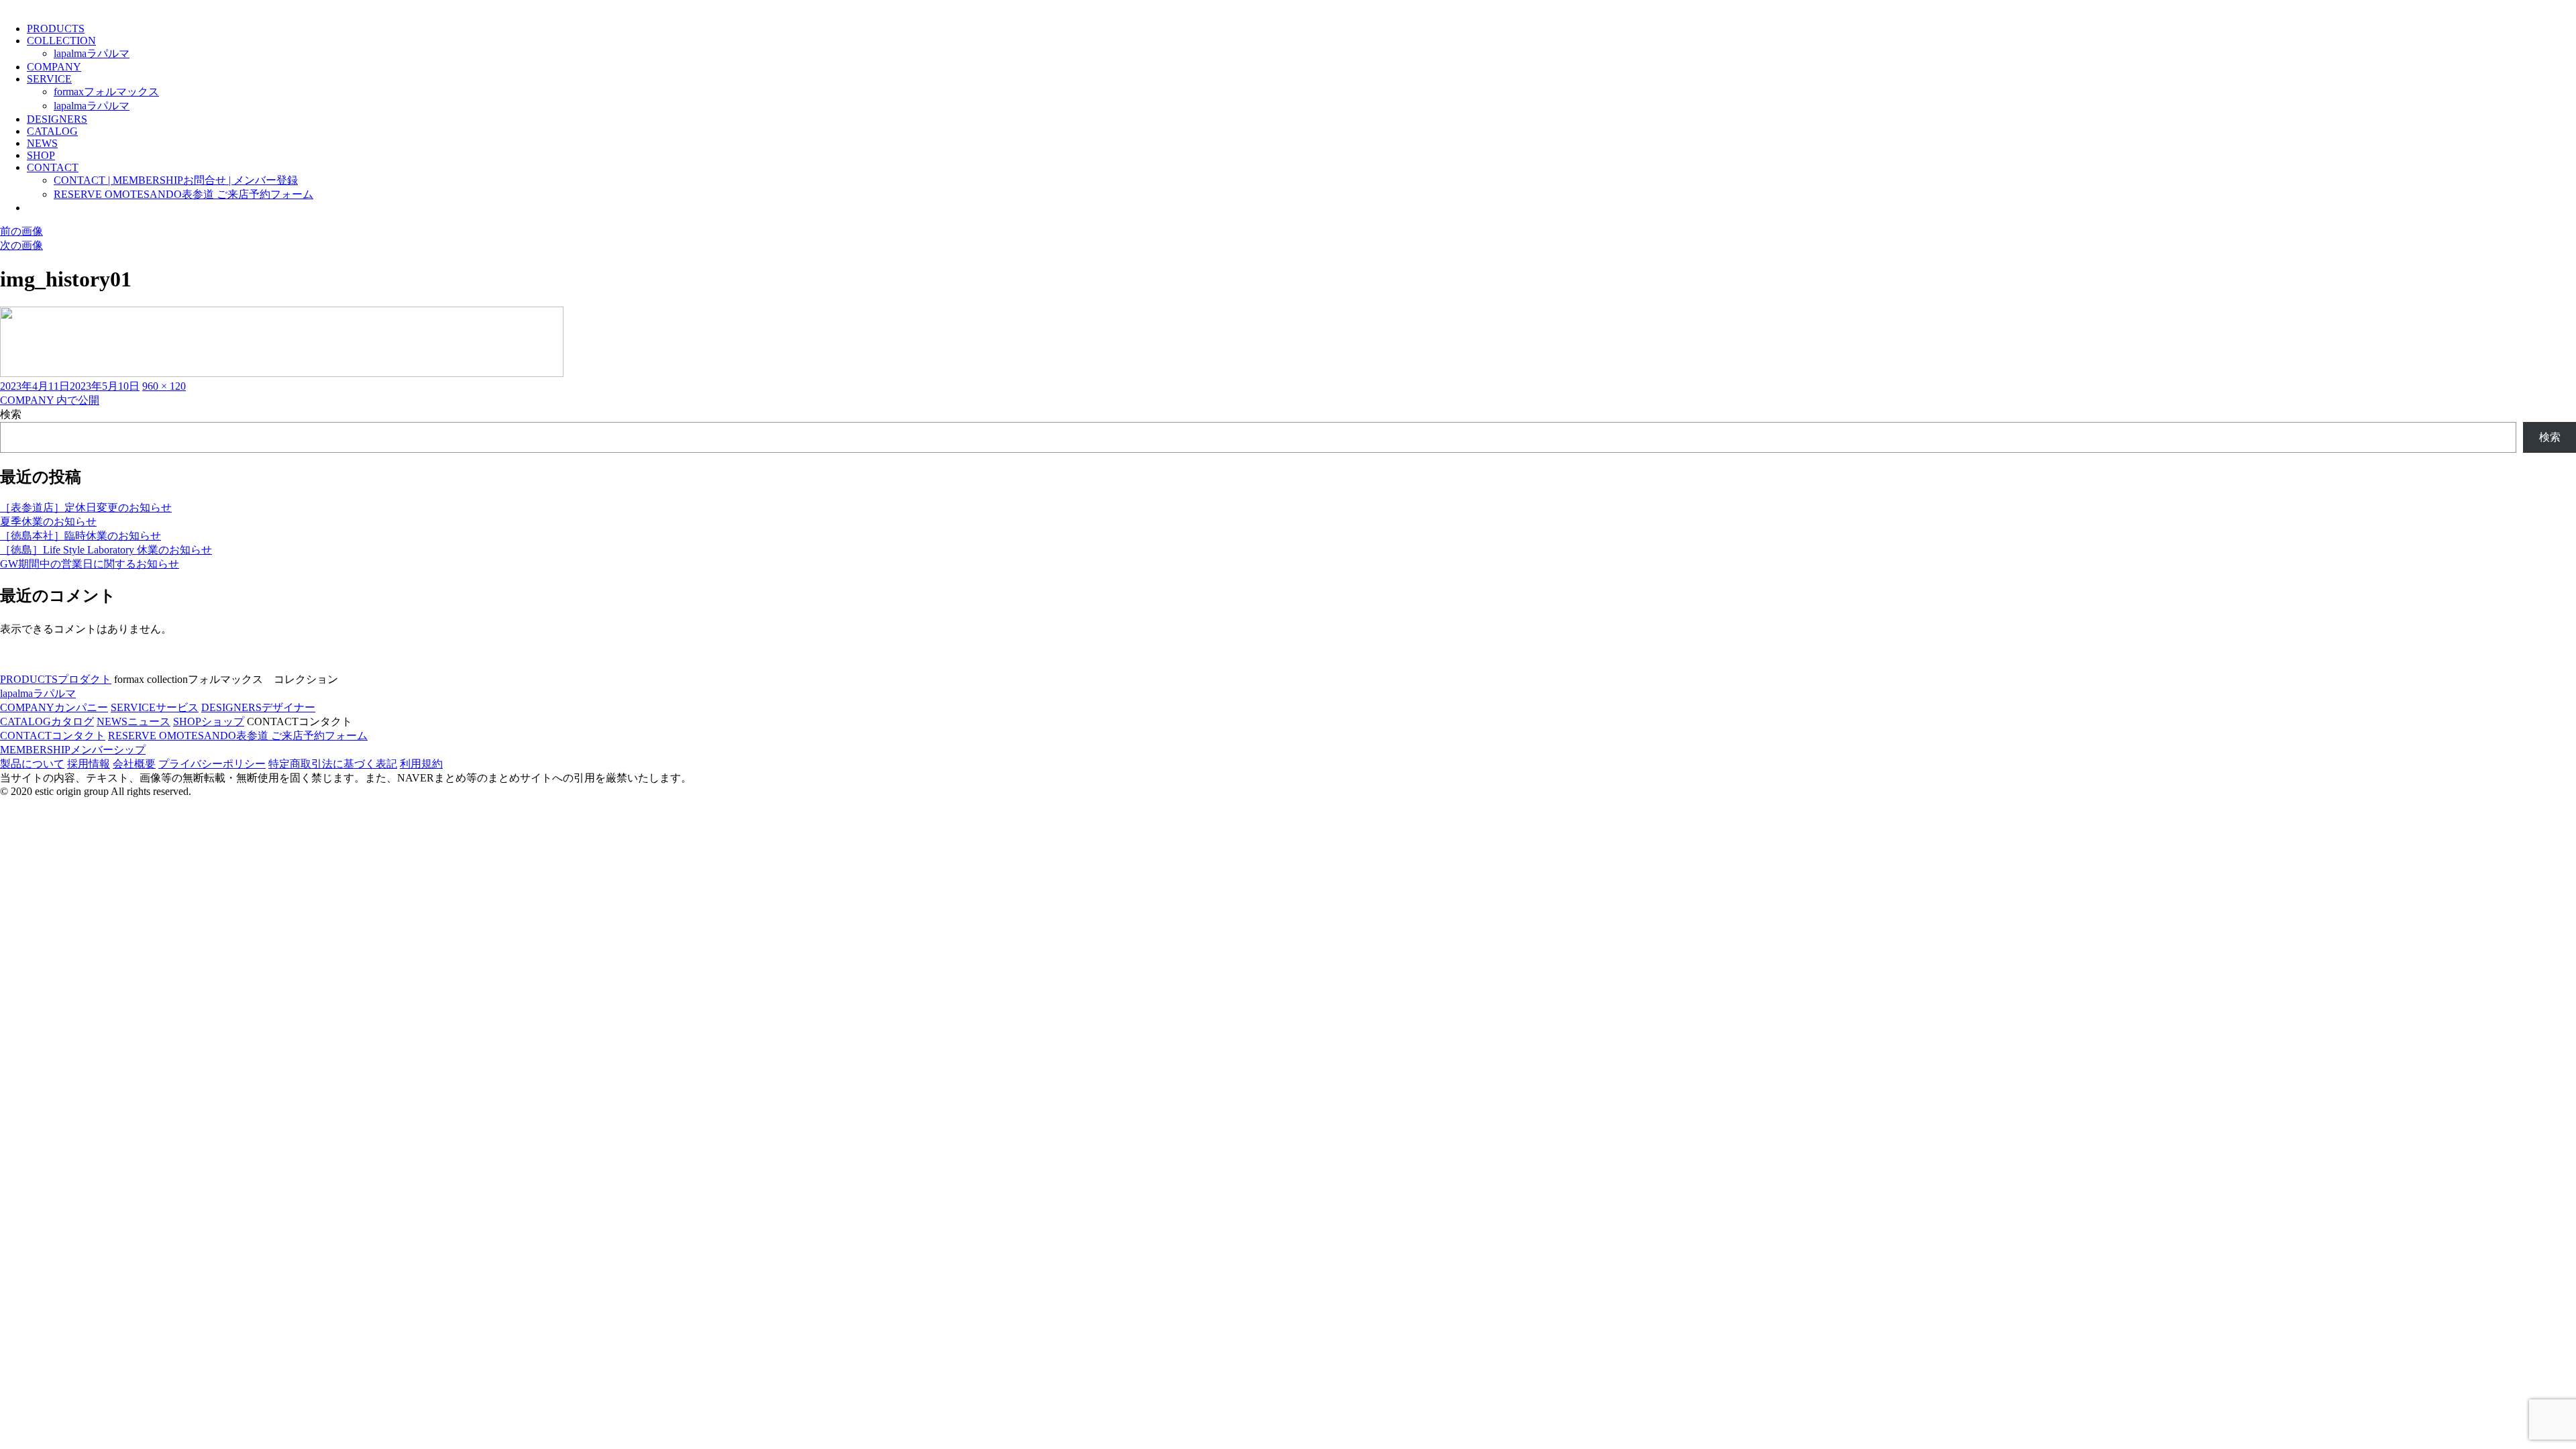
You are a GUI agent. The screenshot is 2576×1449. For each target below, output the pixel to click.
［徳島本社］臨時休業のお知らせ (80, 536)
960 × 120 (164, 386)
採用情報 (89, 764)
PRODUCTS (56, 29)
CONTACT (53, 167)
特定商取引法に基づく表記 (333, 764)
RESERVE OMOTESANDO (183, 194)
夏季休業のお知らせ (48, 522)
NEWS (42, 143)
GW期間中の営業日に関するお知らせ (90, 564)
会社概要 (134, 764)
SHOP (41, 155)
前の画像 (21, 231)
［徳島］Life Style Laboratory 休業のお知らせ (106, 550)
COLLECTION (61, 41)
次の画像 (21, 245)
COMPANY (54, 67)
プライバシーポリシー (212, 764)
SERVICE (49, 79)
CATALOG (52, 131)
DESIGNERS (57, 119)
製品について (32, 764)
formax (106, 92)
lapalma (92, 53)
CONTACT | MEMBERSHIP (176, 180)
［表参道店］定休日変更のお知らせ (86, 507)
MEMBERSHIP (73, 750)
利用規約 (421, 764)
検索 (11, 414)
